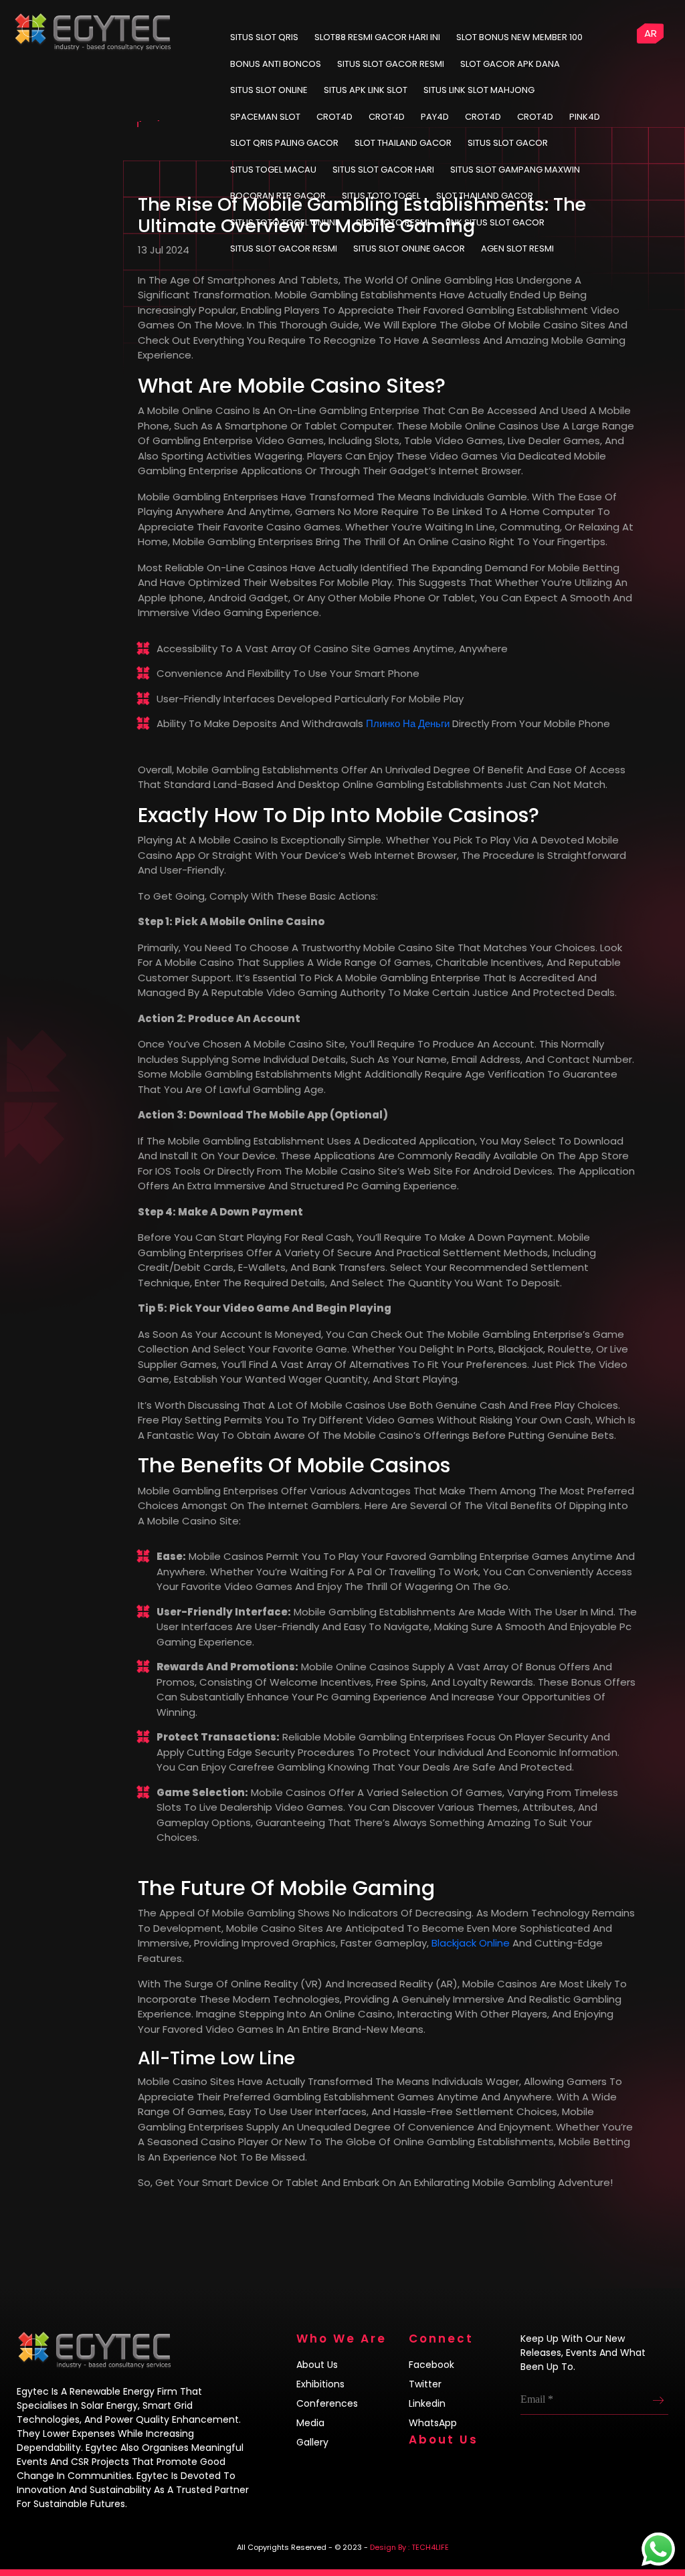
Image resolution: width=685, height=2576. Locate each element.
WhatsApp (433, 2423)
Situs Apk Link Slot (366, 90)
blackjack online (471, 1943)
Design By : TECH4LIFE (409, 2547)
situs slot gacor (508, 143)
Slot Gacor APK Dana (510, 64)
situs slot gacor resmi (284, 249)
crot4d (334, 117)
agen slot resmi (517, 249)
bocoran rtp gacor (278, 196)
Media (310, 2423)
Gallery (312, 2442)
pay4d (435, 117)
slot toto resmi (393, 222)
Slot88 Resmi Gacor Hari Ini (377, 37)
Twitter (425, 2384)
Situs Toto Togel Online (285, 222)
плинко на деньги (408, 723)
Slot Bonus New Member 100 (519, 37)
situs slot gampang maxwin (515, 170)
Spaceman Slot (265, 117)
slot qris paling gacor (284, 143)
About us (317, 2365)
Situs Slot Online (269, 90)
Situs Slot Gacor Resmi (391, 64)
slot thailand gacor (403, 143)
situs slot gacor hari (383, 170)
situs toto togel (381, 196)
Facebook (431, 2365)
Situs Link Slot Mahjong (479, 90)
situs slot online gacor (409, 249)
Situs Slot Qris (264, 37)
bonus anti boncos (276, 64)
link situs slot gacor (495, 222)
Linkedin (427, 2403)
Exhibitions (320, 2384)
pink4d (585, 117)
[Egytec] (181, 20)
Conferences (327, 2403)
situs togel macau (273, 170)
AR (651, 33)
